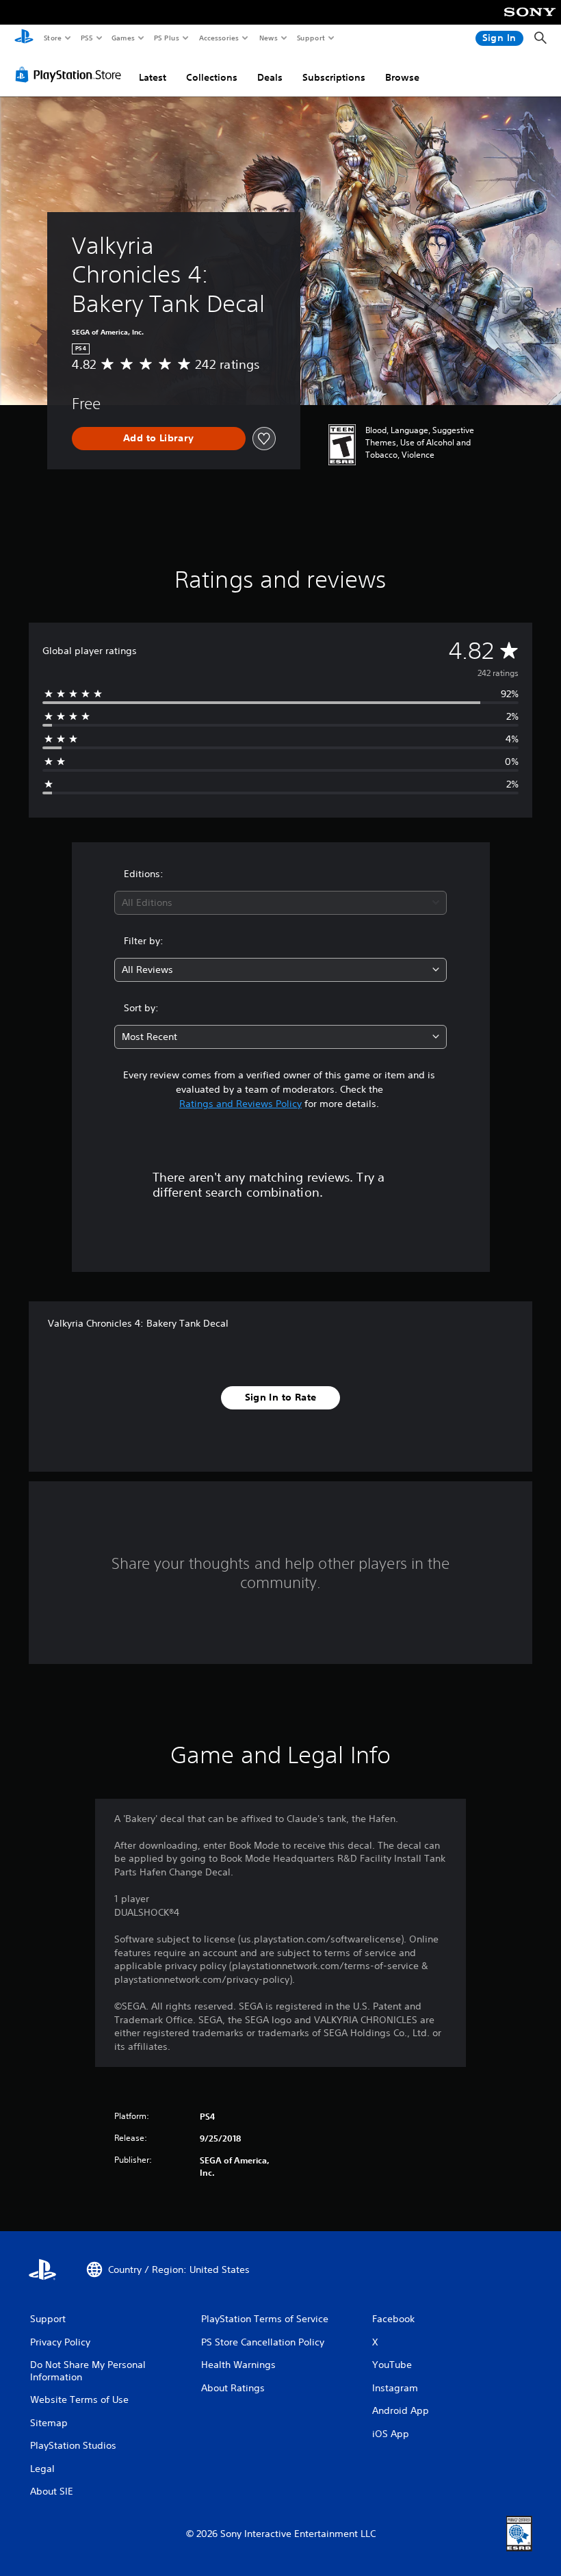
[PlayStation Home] (24, 38)
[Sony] (530, 21)
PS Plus (166, 38)
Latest (153, 77)
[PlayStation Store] (71, 75)
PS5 (87, 38)
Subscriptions (334, 77)
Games (122, 38)
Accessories (218, 38)
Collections (212, 77)
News (269, 38)
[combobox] (280, 903)
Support (310, 38)
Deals (270, 77)
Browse (402, 77)
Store (52, 38)
